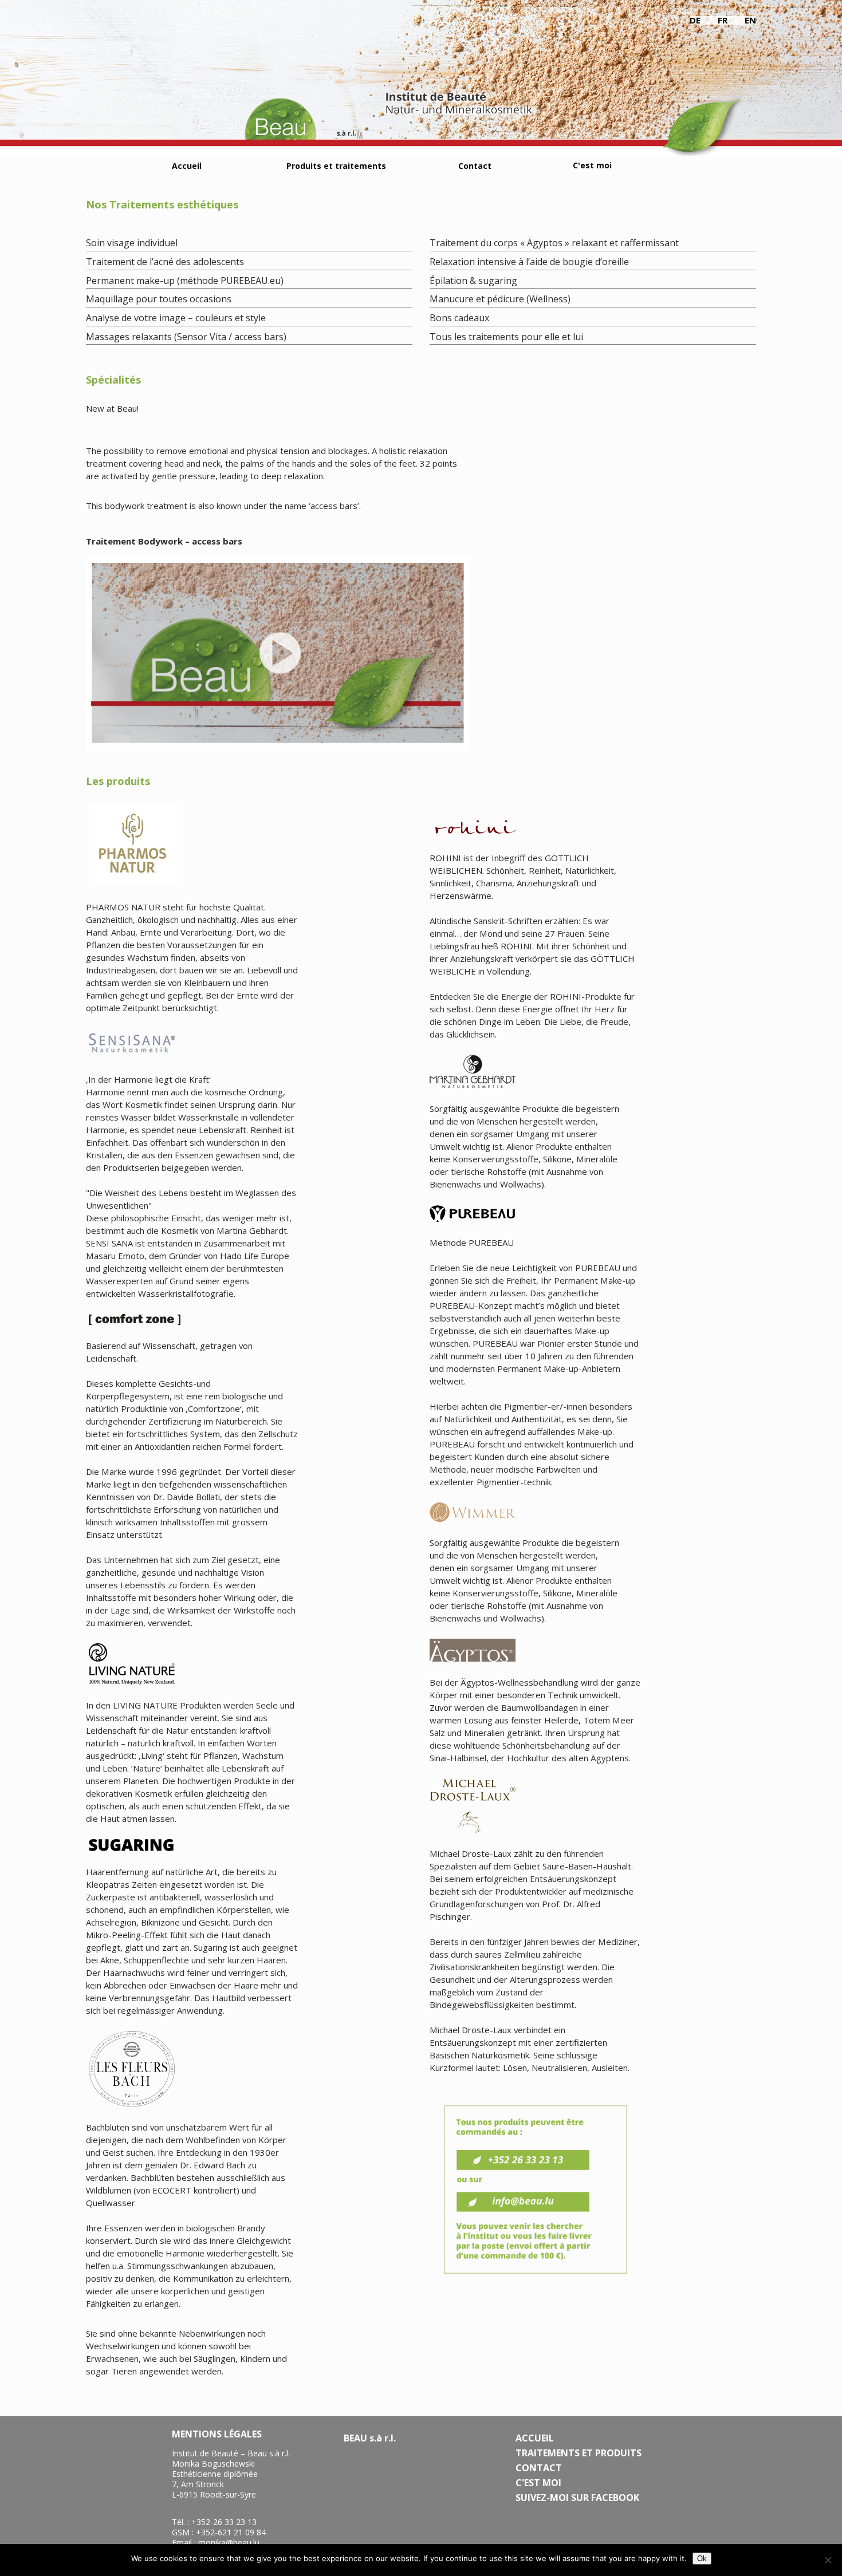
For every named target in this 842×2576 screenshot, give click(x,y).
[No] (828, 2560)
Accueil (187, 166)
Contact (475, 166)
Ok (702, 2559)
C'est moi (592, 165)
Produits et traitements (336, 166)
